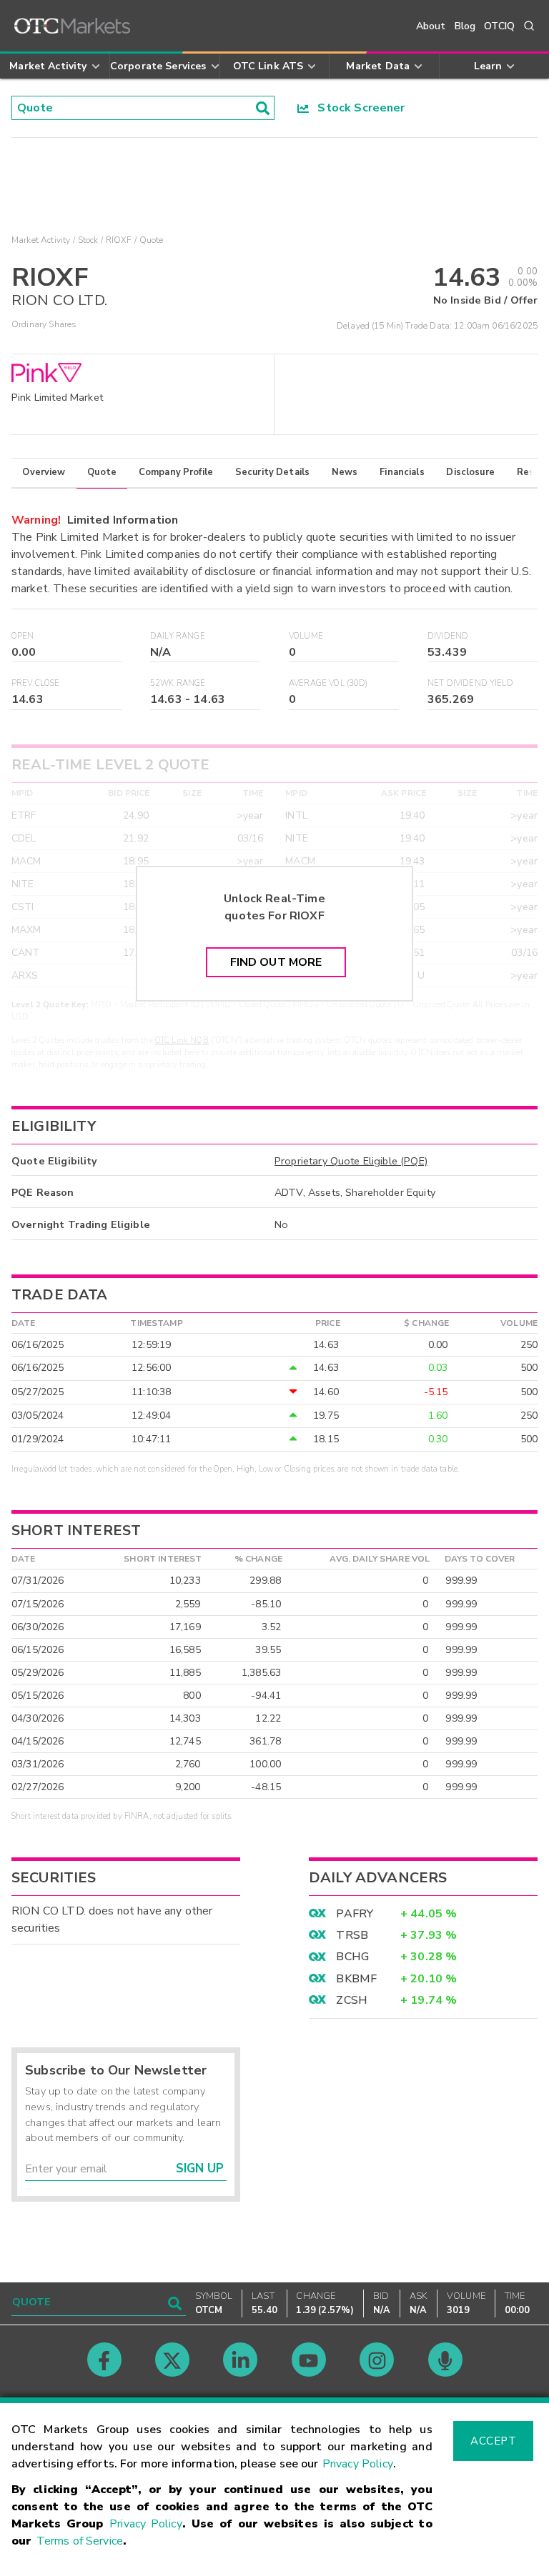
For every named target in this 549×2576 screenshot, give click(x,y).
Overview (44, 472)
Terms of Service (80, 2541)
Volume (306, 636)
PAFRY (355, 1914)
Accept (493, 2441)
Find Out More (276, 962)
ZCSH (352, 2000)
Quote (102, 472)
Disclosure (470, 472)
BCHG (352, 1957)
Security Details (272, 472)
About (431, 26)
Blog (465, 26)
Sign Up (200, 2168)
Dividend (448, 636)
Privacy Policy (358, 2464)
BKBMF (356, 1979)
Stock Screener (357, 108)
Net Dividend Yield (470, 683)
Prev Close (36, 683)
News (345, 472)
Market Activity (41, 240)
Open (23, 636)
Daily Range (178, 636)
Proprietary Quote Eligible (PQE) (351, 1161)
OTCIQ (499, 26)
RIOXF (119, 240)
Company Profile (176, 472)
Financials (402, 472)
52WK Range (178, 683)
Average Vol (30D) (328, 683)
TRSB (352, 1935)
